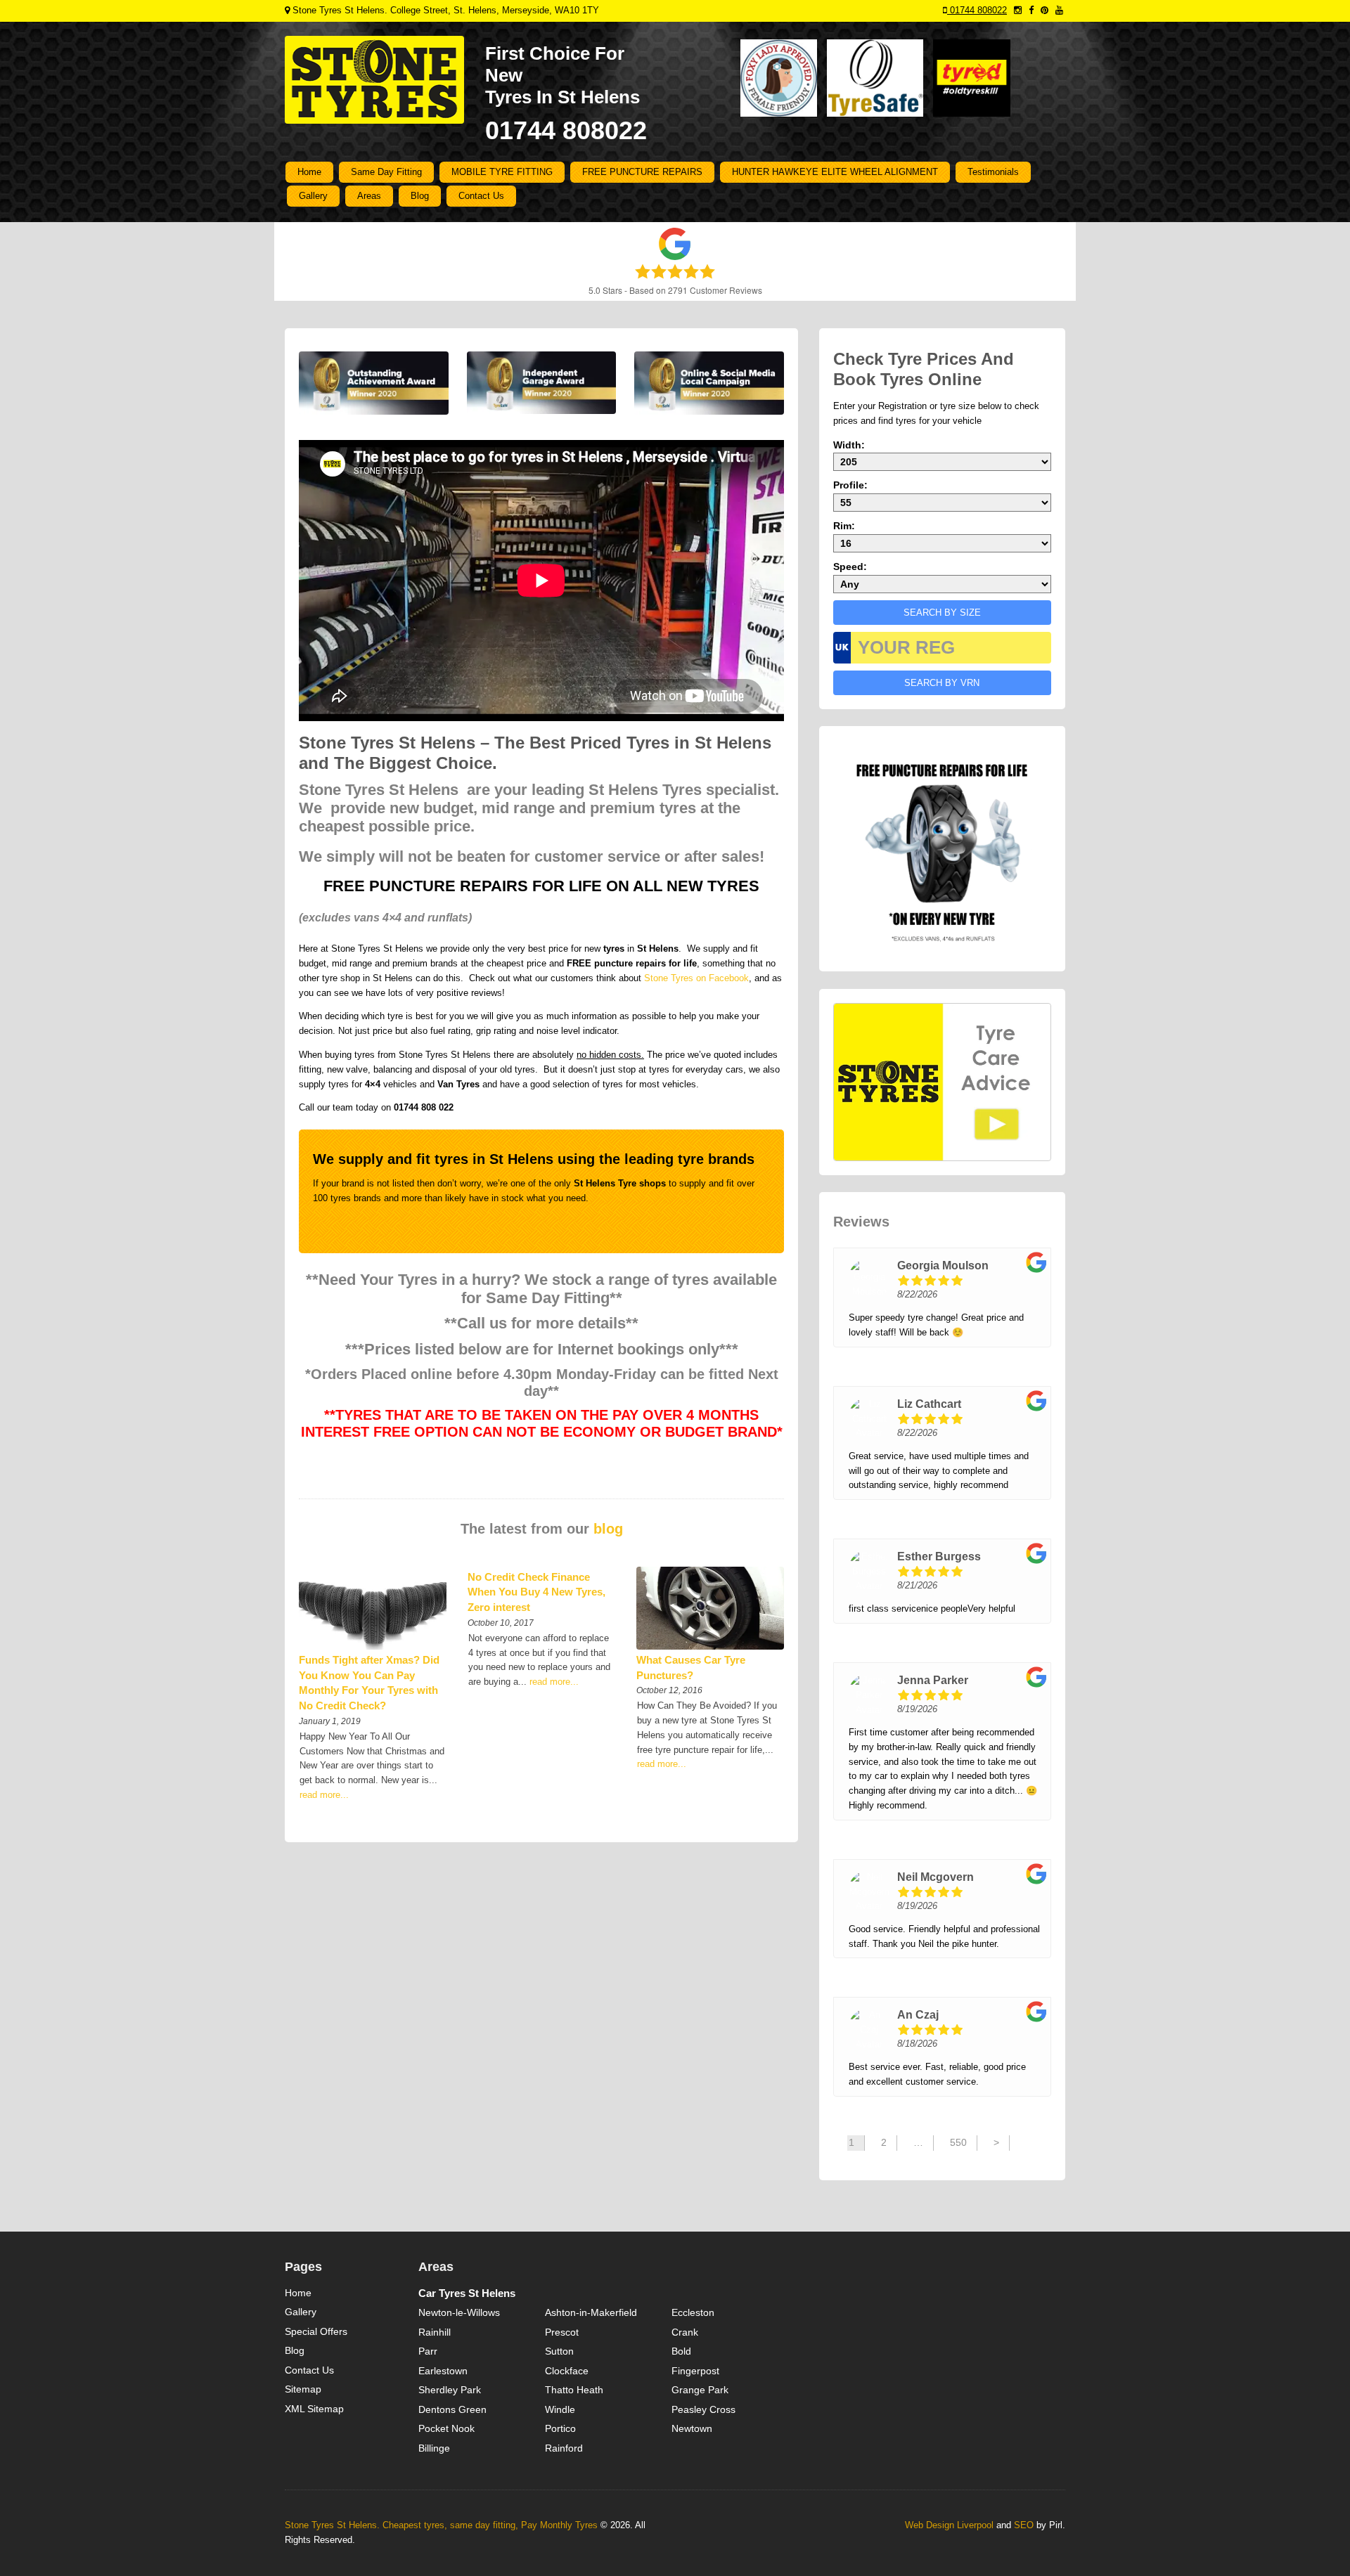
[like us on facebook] (1031, 10)
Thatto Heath (574, 2390)
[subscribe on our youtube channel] (1059, 10)
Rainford (564, 2448)
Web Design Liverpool (949, 2525)
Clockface (567, 2371)
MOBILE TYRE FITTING (502, 172)
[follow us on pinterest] (1044, 10)
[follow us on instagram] (1018, 10)
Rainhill (435, 2332)
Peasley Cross (703, 2409)
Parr (428, 2351)
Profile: (850, 485)
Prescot (562, 2332)
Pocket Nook (446, 2428)
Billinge (434, 2448)
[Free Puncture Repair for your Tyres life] (942, 848)
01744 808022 (977, 10)
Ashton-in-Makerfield (591, 2312)
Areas (369, 196)
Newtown (692, 2428)
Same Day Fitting (386, 172)
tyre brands (716, 1159)
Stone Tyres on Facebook (696, 978)
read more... (324, 1795)
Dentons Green (452, 2409)
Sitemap (303, 2389)
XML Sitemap (314, 2409)
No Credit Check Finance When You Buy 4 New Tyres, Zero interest (536, 1592)
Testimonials (993, 172)
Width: (849, 445)
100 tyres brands (347, 1198)
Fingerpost (695, 2371)
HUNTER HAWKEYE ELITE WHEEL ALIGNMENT (835, 172)
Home (309, 172)
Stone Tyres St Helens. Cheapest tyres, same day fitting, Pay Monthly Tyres (441, 2525)
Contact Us (481, 196)
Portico (560, 2428)
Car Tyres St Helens (467, 2293)
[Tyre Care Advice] (942, 1082)
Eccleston (693, 2312)
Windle (560, 2409)
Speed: (850, 567)
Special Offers (316, 2331)
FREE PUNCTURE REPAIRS (642, 172)
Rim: (844, 526)
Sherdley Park (450, 2390)
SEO (1024, 2525)
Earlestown (443, 2371)
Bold (681, 2351)
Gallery (313, 196)
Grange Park (700, 2390)
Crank (685, 2332)
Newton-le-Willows (459, 2312)
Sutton (559, 2351)
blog (608, 1529)
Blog (420, 196)
